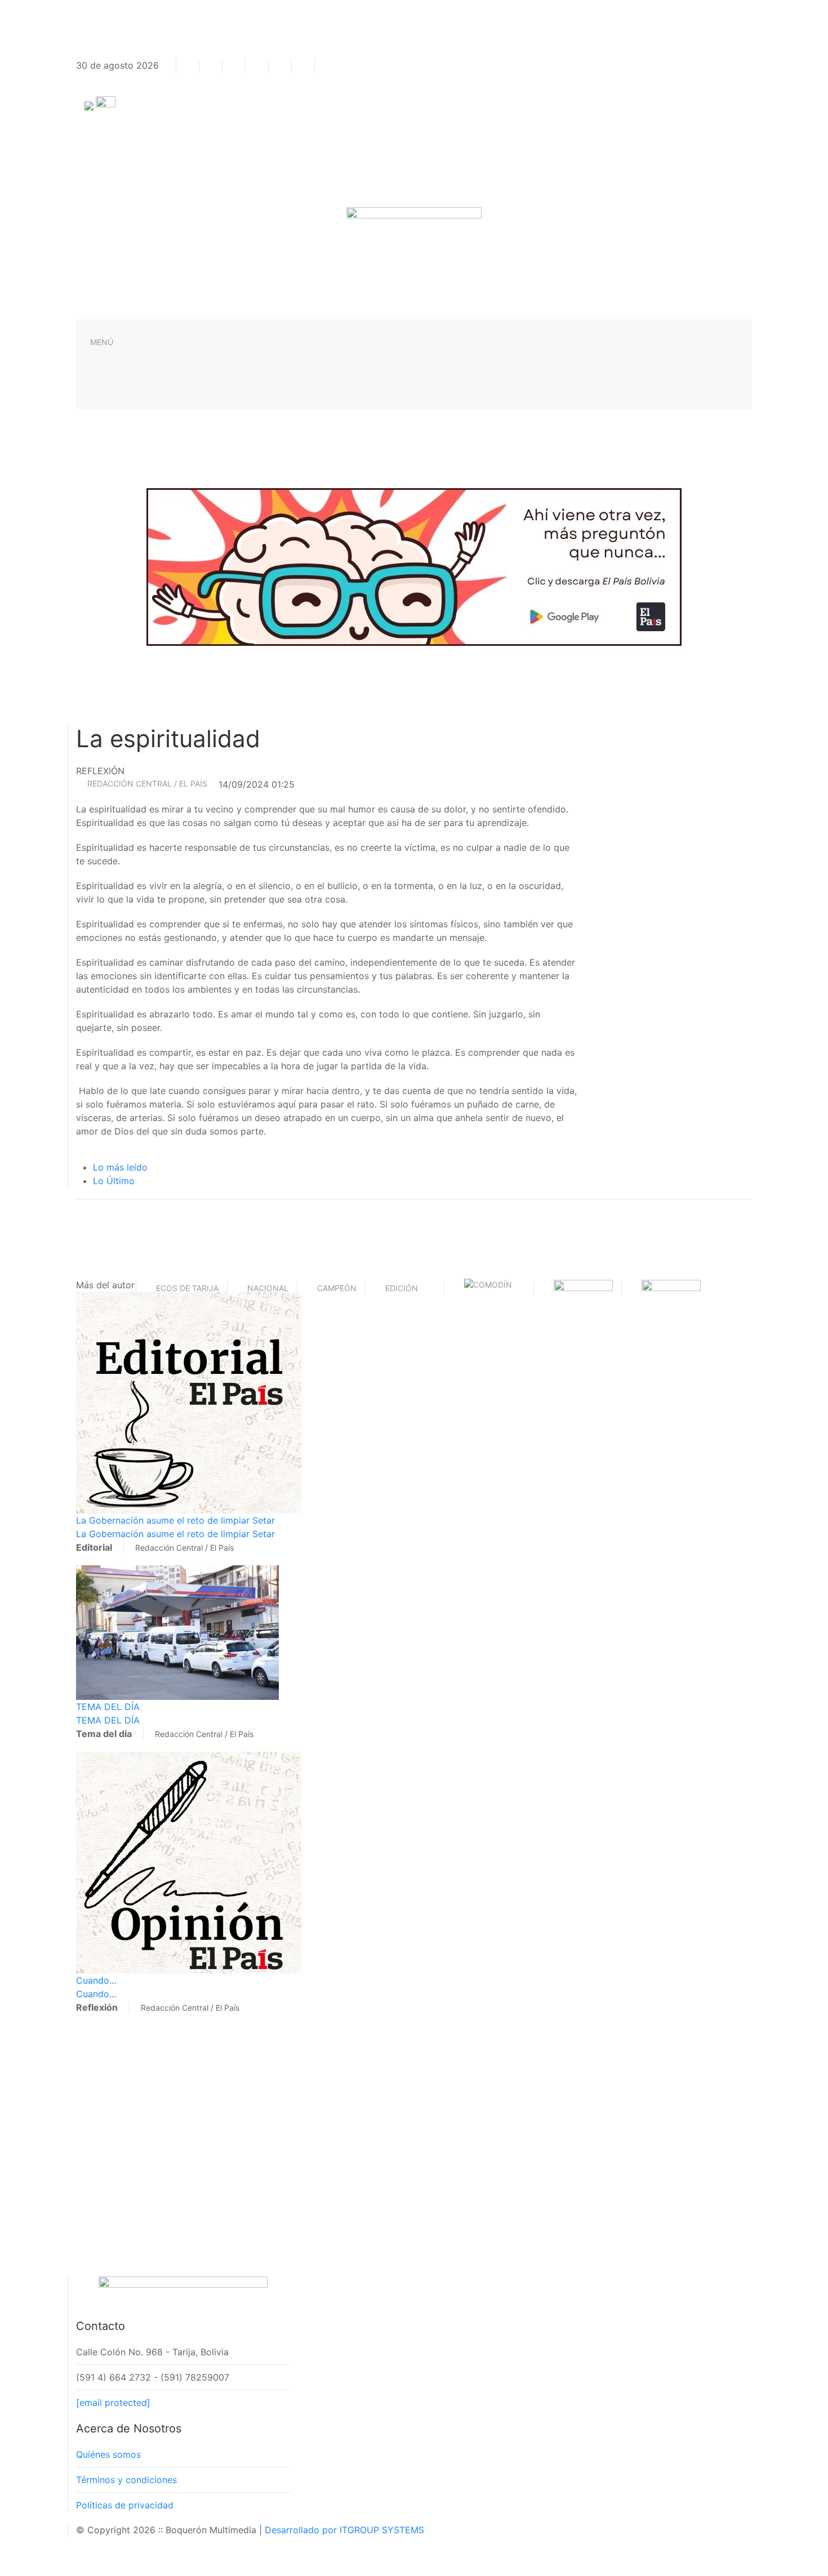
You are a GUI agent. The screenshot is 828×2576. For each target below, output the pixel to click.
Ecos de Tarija (187, 1288)
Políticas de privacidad (125, 2505)
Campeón (337, 1288)
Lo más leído (120, 1167)
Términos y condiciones (126, 2480)
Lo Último (114, 1181)
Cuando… (96, 1980)
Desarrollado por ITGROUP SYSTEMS (344, 2530)
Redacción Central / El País (147, 783)
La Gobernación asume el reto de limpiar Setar (175, 1520)
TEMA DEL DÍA (108, 1707)
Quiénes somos (108, 2454)
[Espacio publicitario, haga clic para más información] (414, 566)
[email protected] (113, 2403)
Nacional (268, 1288)
